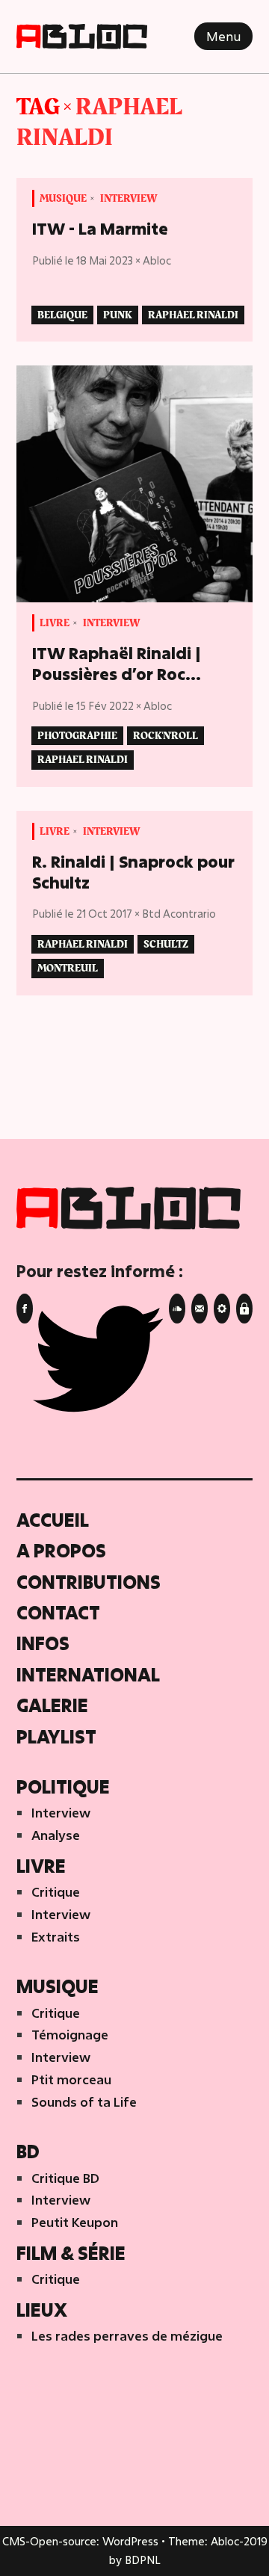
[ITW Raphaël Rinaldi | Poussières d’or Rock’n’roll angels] (135, 484)
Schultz (166, 944)
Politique (63, 1786)
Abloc (157, 260)
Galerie (52, 1705)
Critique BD (65, 2178)
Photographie (77, 736)
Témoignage (70, 2035)
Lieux (42, 2310)
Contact (58, 1612)
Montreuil (68, 968)
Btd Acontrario (179, 914)
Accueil (53, 1520)
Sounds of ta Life (84, 2102)
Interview (129, 198)
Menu (223, 36)
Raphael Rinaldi (99, 123)
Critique (56, 1892)
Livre (55, 623)
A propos (61, 1550)
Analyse (56, 1835)
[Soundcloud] (177, 1309)
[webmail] (244, 1309)
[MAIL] (200, 1309)
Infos (43, 1643)
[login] (222, 1309)
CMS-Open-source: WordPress (82, 2541)
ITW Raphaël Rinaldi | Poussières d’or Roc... (117, 664)
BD (28, 2151)
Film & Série (71, 2253)
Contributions (89, 1582)
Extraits (56, 1937)
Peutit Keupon (75, 2222)
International (88, 1674)
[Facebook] (25, 1309)
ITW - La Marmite (100, 229)
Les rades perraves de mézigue (127, 2336)
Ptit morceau (71, 2079)
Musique (63, 198)
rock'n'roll (166, 736)
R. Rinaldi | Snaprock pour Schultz (133, 872)
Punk (118, 315)
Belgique (62, 315)
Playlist (56, 1736)
